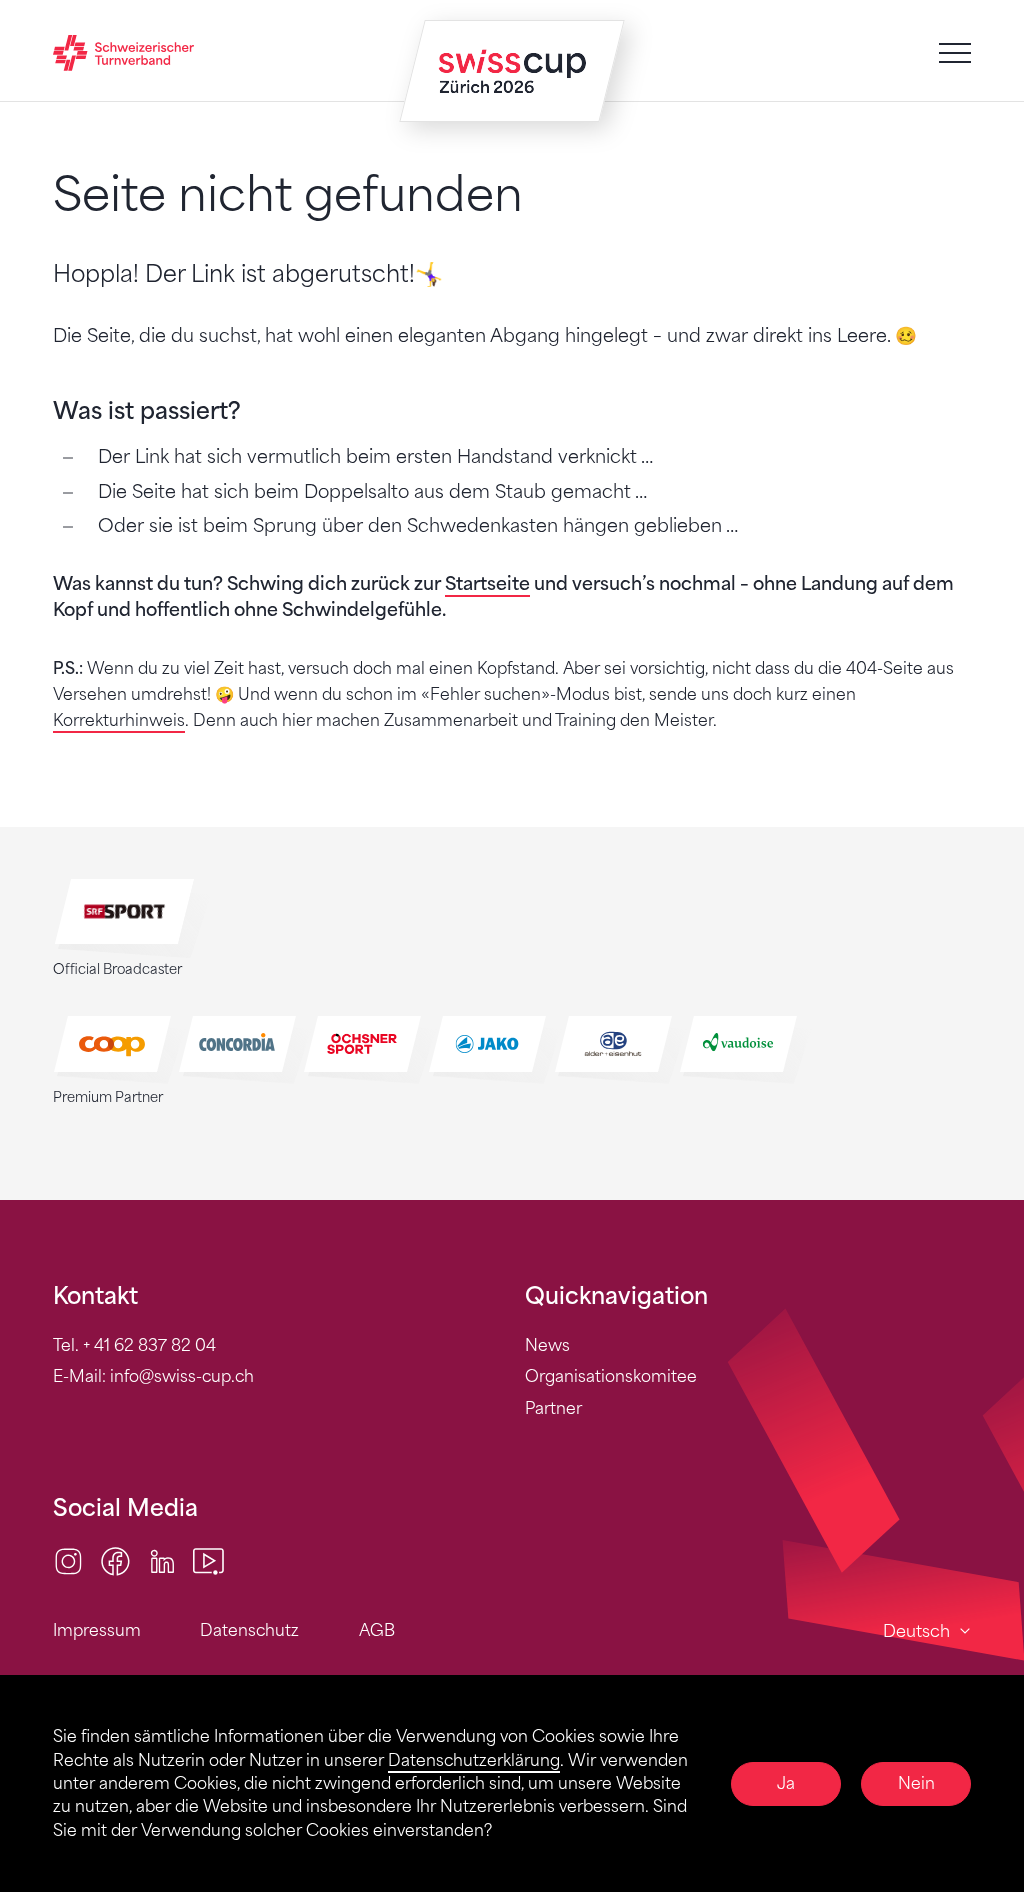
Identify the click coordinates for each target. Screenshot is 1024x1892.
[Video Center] (208, 1559)
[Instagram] (68, 1559)
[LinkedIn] (162, 1559)
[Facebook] (115, 1559)
